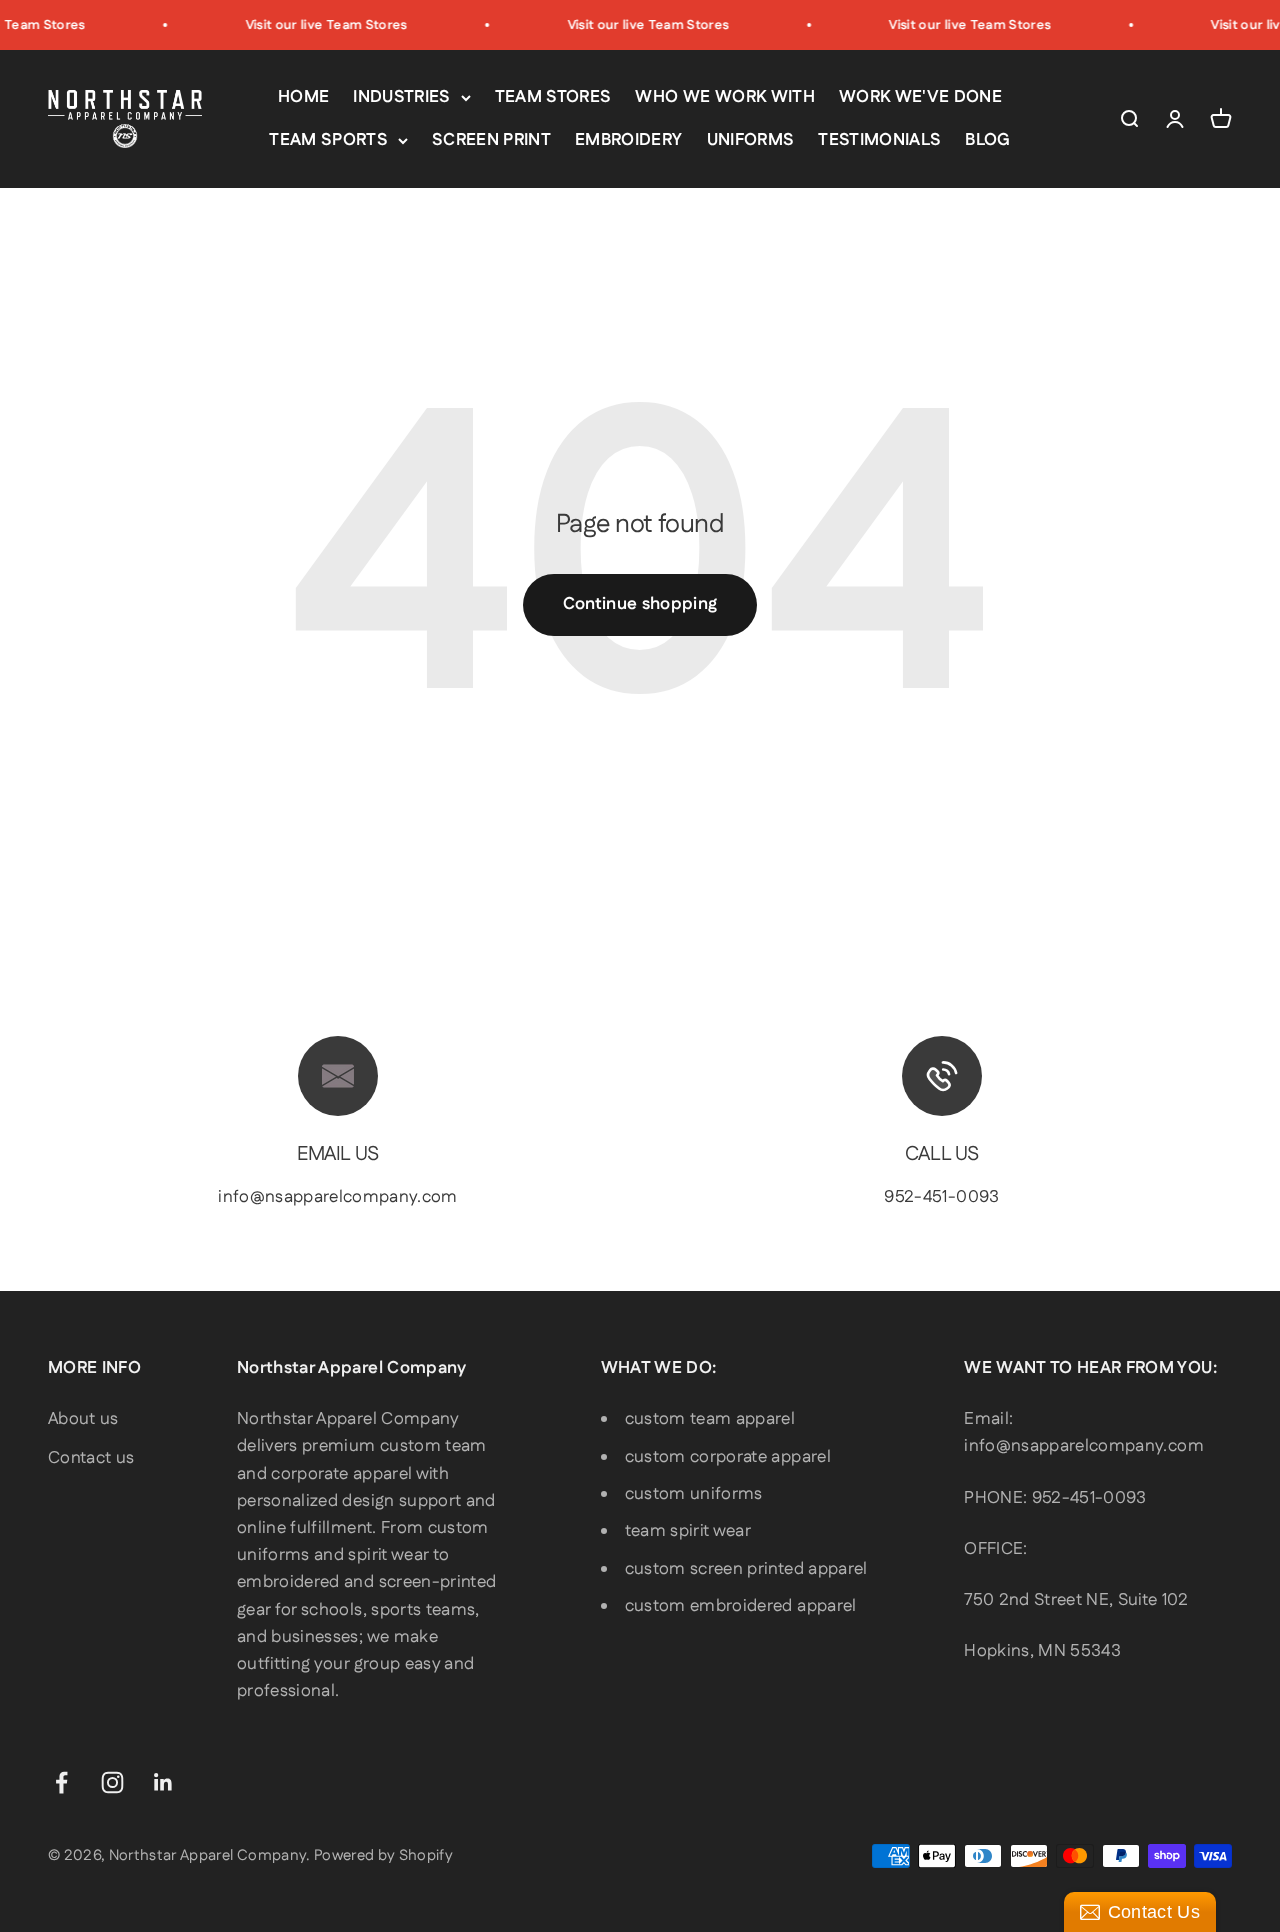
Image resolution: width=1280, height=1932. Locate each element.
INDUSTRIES (401, 97)
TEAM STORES (553, 97)
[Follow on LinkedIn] (163, 1782)
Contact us (91, 1458)
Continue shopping (640, 604)
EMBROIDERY (628, 140)
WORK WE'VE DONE (920, 97)
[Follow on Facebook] (61, 1782)
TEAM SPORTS (328, 140)
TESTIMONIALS (879, 140)
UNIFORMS (751, 140)
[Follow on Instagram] (112, 1782)
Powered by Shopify (383, 1855)
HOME (303, 97)
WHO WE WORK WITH (724, 97)
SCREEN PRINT (491, 140)
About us (83, 1419)
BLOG (987, 140)
